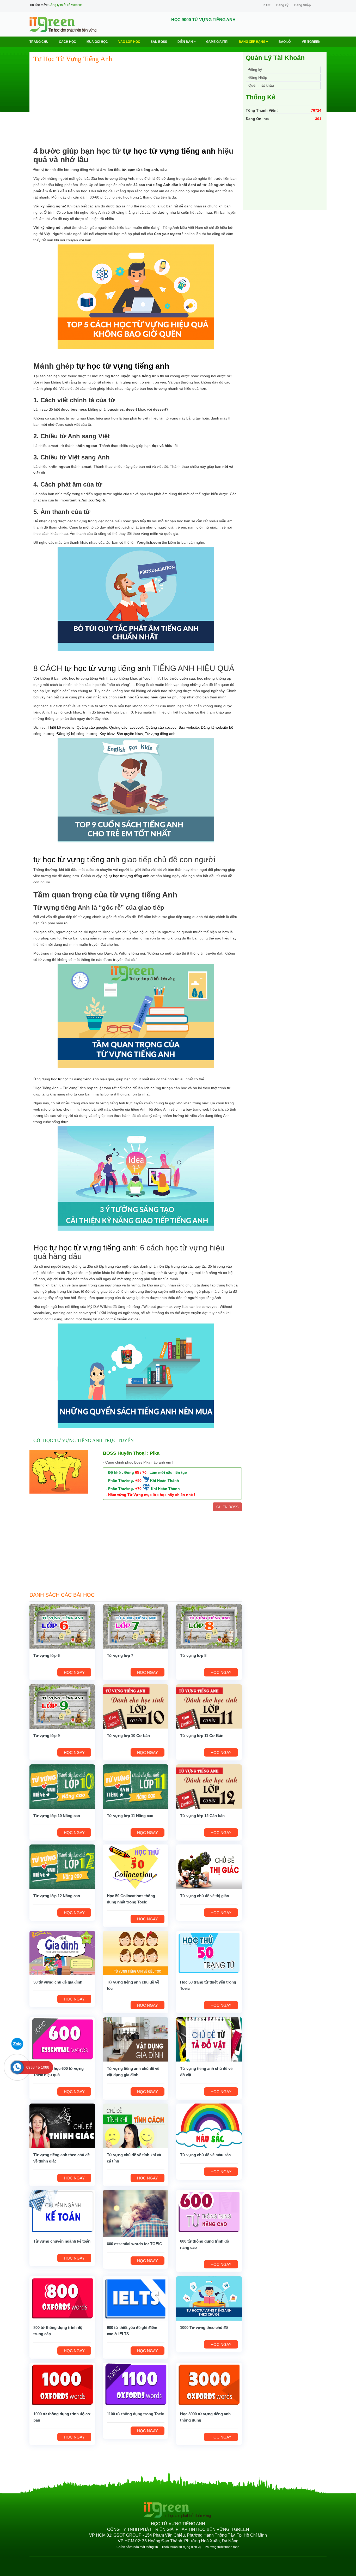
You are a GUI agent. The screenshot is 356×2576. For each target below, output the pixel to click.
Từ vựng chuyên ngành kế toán (62, 2241)
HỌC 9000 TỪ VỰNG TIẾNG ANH (203, 20)
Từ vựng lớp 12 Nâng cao (57, 1896)
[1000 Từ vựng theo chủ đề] (209, 2298)
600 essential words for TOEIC (134, 2244)
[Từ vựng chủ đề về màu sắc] (209, 2125)
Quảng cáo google (92, 727)
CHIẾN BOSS (227, 1507)
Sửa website (189, 727)
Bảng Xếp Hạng (252, 42)
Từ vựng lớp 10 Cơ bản (128, 1736)
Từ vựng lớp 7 (120, 1655)
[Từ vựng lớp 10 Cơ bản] (136, 1706)
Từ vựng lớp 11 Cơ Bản (202, 1736)
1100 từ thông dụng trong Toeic (135, 2414)
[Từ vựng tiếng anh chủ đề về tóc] (136, 1953)
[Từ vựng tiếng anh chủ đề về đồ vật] (209, 2039)
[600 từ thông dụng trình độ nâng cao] (209, 2212)
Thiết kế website (61, 727)
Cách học (67, 42)
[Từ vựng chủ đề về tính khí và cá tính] (136, 2125)
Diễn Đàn (186, 42)
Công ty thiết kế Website (66, 5)
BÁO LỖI (285, 42)
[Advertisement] (136, 105)
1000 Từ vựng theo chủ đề (204, 2328)
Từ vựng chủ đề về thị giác (204, 1896)
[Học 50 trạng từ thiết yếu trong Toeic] (209, 1953)
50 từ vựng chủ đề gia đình (58, 1982)
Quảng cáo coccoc (161, 727)
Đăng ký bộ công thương (77, 734)
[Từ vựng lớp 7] (136, 1626)
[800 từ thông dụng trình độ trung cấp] (62, 2298)
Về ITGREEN (311, 42)
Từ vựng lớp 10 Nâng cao (57, 1816)
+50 (138, 1481)
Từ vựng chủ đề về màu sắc (205, 2155)
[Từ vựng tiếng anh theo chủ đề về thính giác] (62, 2125)
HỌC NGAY (74, 1672)
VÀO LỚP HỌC (129, 42)
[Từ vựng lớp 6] (62, 1626)
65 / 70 (141, 1472)
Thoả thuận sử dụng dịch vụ (181, 2547)
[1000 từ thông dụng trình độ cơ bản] (62, 2385)
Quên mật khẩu (261, 85)
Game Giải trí (217, 42)
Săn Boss (159, 42)
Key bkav (107, 734)
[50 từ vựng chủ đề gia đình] (62, 1953)
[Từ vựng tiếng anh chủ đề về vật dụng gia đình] (136, 2039)
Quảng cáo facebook (126, 727)
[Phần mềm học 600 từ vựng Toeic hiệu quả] (62, 2039)
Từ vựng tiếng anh (160, 734)
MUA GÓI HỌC (97, 42)
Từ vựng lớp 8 (193, 1655)
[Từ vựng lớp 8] (209, 1626)
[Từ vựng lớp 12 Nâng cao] (62, 1866)
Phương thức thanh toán (222, 2547)
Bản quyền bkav (130, 734)
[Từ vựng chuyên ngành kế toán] (62, 2212)
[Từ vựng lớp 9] (62, 1706)
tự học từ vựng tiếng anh (169, 151)
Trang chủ (39, 42)
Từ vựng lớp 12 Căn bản (202, 1816)
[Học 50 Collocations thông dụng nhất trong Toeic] (136, 1866)
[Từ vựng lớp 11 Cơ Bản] (209, 1706)
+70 (138, 1489)
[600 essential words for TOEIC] (136, 2213)
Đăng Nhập (302, 5)
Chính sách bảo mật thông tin (137, 2547)
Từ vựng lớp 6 (47, 1655)
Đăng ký (282, 5)
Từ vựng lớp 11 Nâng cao (130, 1816)
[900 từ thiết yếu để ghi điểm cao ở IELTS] (136, 2298)
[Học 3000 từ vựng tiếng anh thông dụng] (209, 2385)
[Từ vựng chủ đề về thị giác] (209, 1866)
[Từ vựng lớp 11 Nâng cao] (136, 1786)
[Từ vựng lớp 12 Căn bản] (209, 1786)
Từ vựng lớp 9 (47, 1736)
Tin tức (266, 5)
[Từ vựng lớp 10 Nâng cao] (62, 1786)
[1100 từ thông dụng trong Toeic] (136, 2385)
